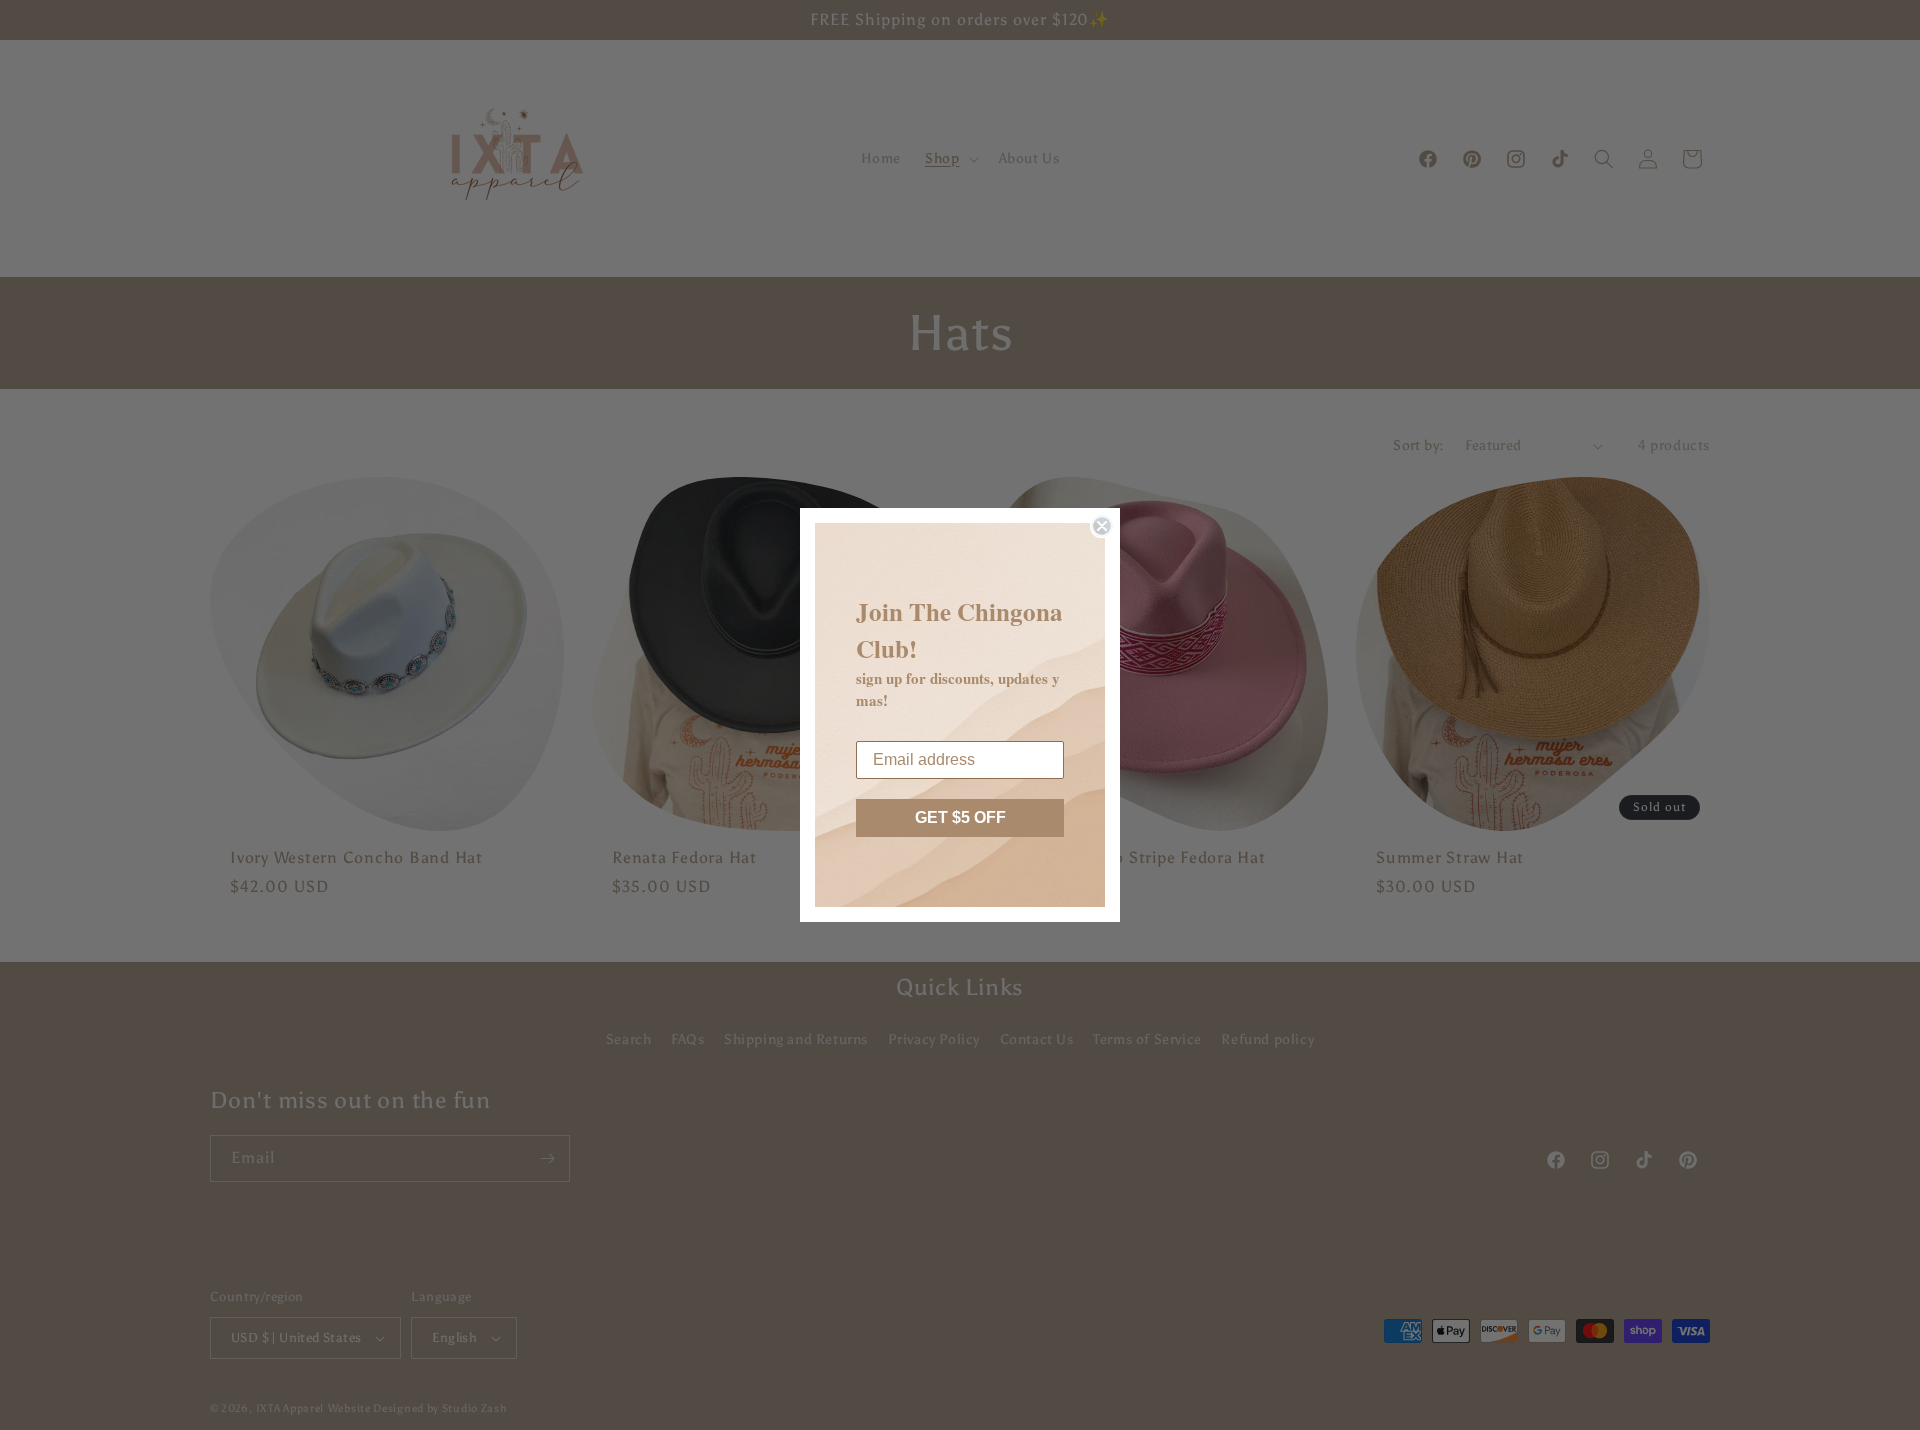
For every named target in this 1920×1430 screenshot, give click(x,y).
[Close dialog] (1102, 526)
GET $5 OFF (960, 817)
